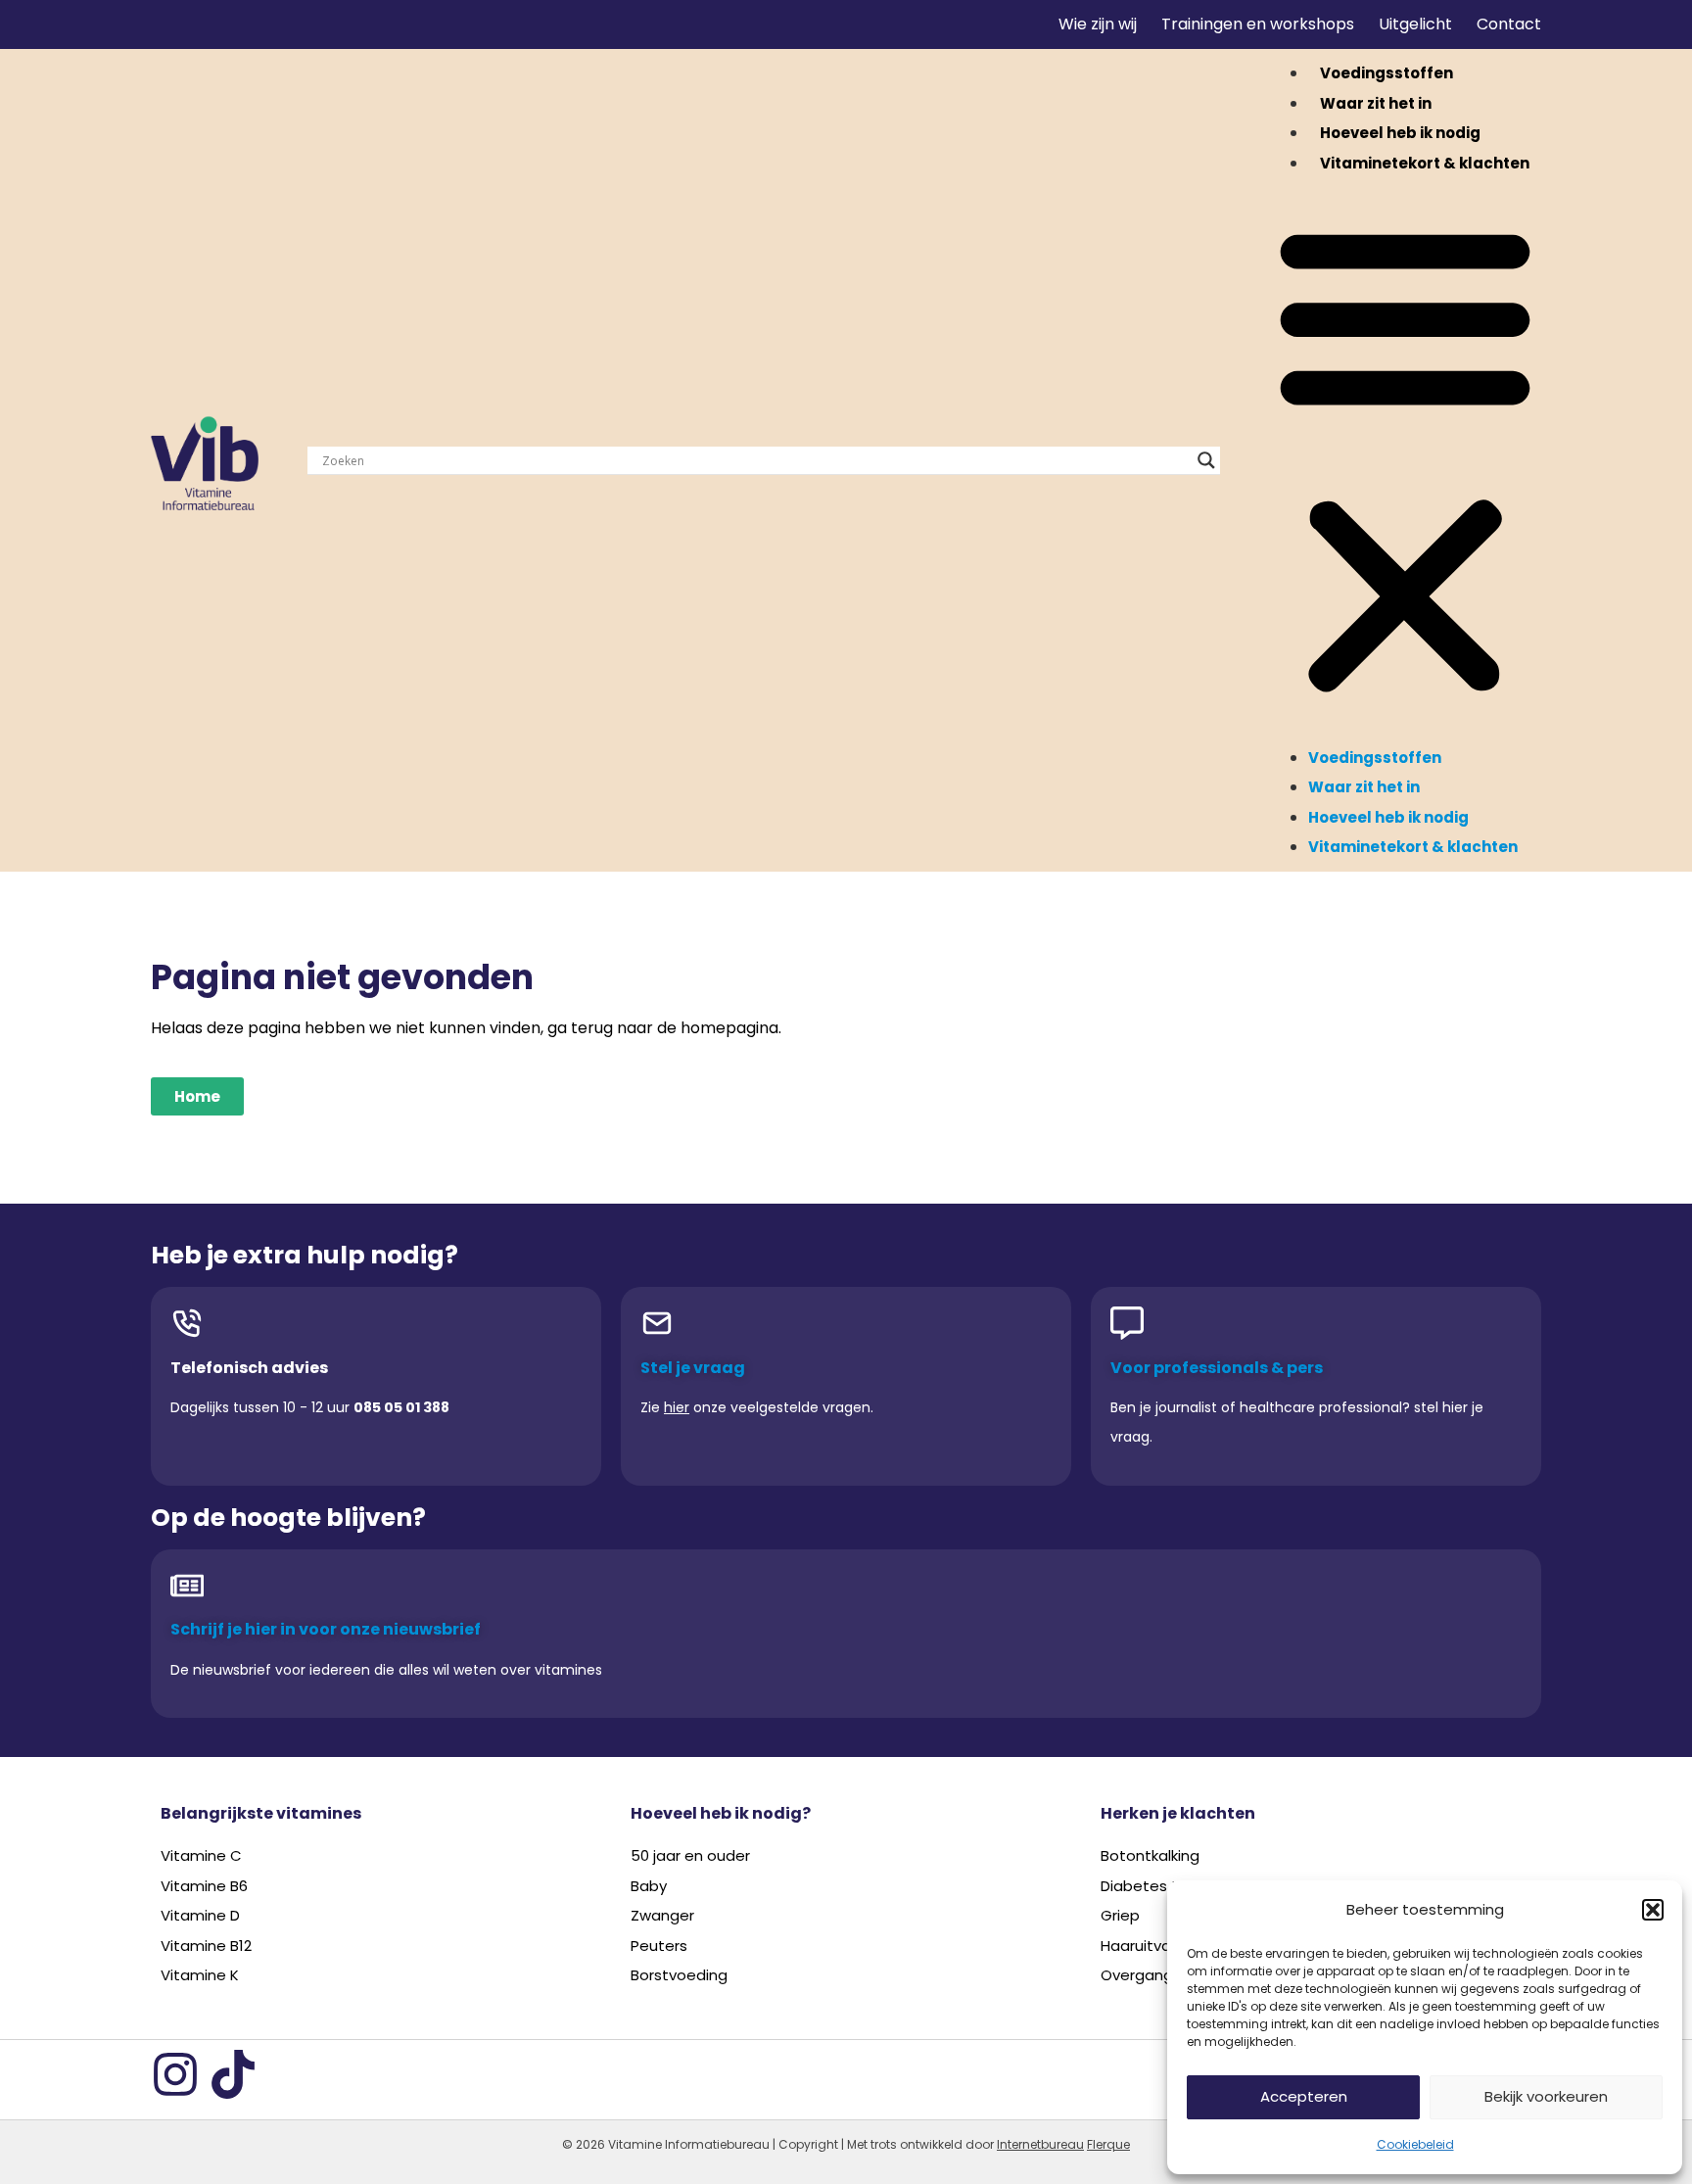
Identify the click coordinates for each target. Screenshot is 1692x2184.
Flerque (1108, 2144)
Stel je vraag (693, 1368)
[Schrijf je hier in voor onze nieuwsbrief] (187, 1586)
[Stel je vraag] (657, 1323)
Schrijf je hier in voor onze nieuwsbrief (326, 1629)
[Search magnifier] (1206, 460)
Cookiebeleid (1415, 2144)
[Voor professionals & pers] (1127, 1323)
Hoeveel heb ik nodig (1400, 133)
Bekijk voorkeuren (1546, 2096)
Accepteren (1304, 2096)
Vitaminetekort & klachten (1425, 163)
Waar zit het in (1376, 103)
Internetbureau (1040, 2144)
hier (677, 1407)
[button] (1653, 1910)
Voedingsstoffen (1386, 73)
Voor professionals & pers (1217, 1368)
